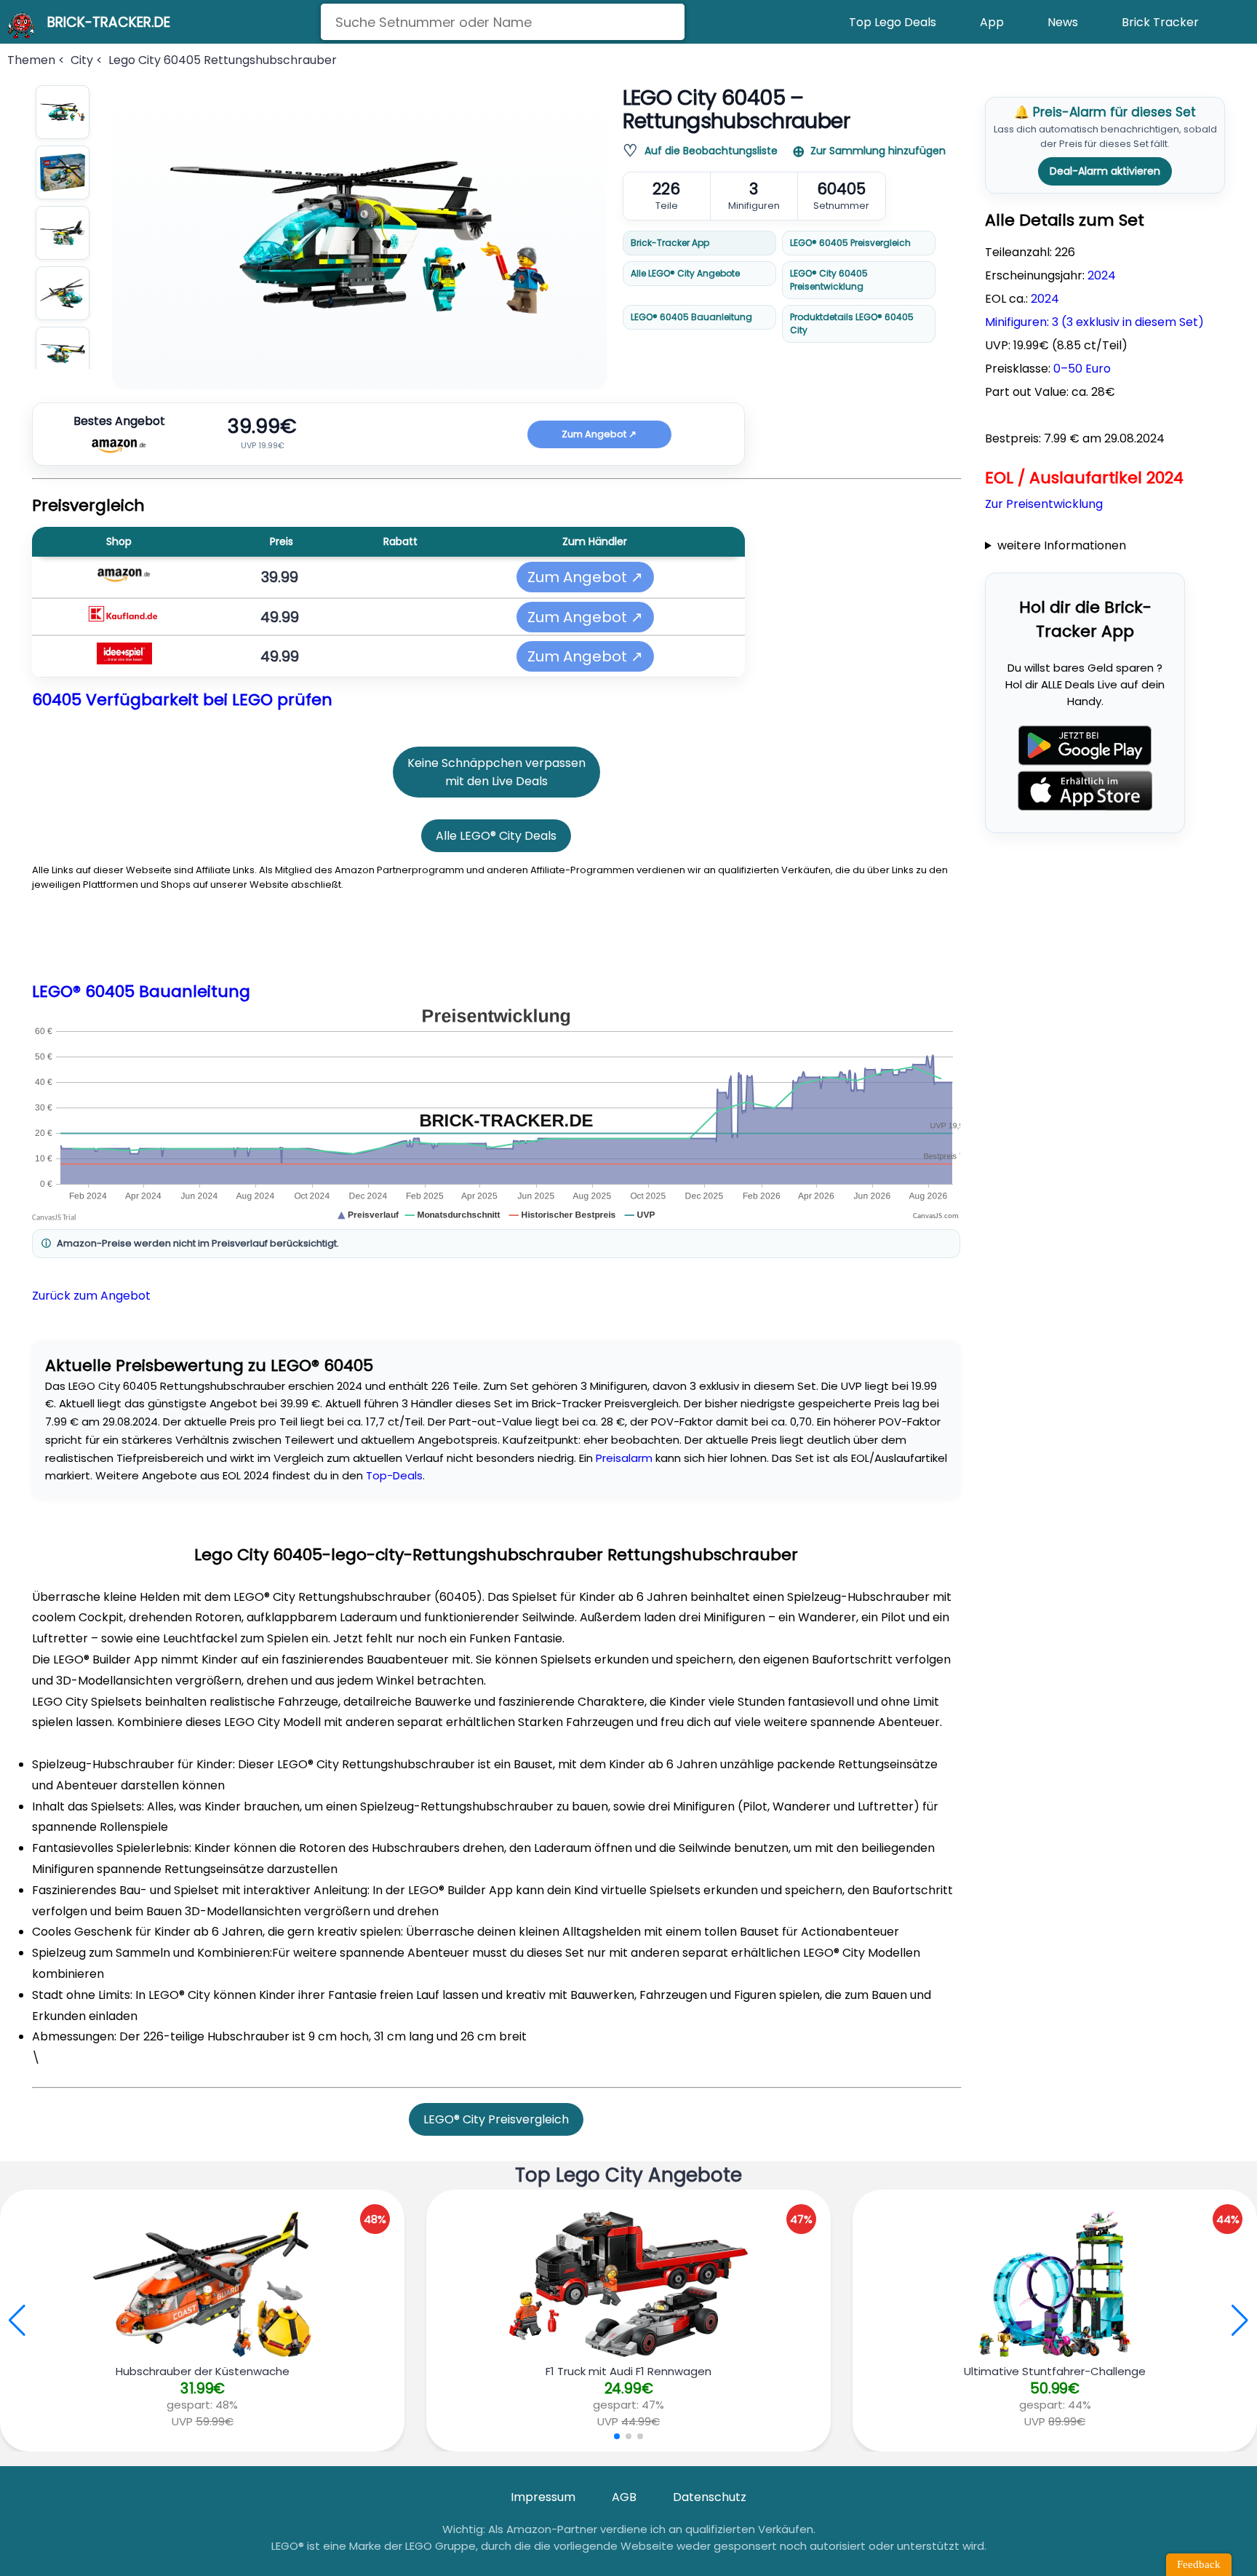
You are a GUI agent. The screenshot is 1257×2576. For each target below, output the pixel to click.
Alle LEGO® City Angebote (685, 273)
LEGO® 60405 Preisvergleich (850, 243)
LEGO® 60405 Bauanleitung (691, 317)
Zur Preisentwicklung (1044, 504)
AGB (624, 2497)
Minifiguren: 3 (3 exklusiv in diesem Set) (1094, 322)
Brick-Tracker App (670, 243)
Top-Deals (394, 1475)
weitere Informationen (1062, 545)
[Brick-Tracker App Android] (1085, 746)
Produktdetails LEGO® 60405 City (852, 323)
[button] (1240, 2321)
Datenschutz (710, 2497)
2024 (1102, 275)
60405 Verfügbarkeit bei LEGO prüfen (182, 700)
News (1063, 22)
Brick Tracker (1160, 22)
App (992, 22)
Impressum (543, 2497)
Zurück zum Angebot (91, 1296)
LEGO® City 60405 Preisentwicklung (829, 280)
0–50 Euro (1082, 369)
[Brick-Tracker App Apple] (1085, 791)
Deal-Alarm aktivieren (1105, 171)
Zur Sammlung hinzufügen (878, 151)
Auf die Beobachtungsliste (711, 151)
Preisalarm (624, 1458)
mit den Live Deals (496, 781)
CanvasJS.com (936, 1216)
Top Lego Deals (893, 22)
